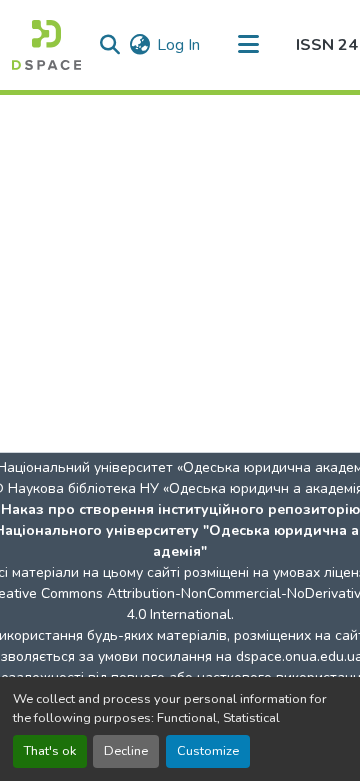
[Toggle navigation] (248, 45)
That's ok (50, 751)
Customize (208, 751)
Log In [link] (178, 45)
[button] (46, 45)
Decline (126, 751)
